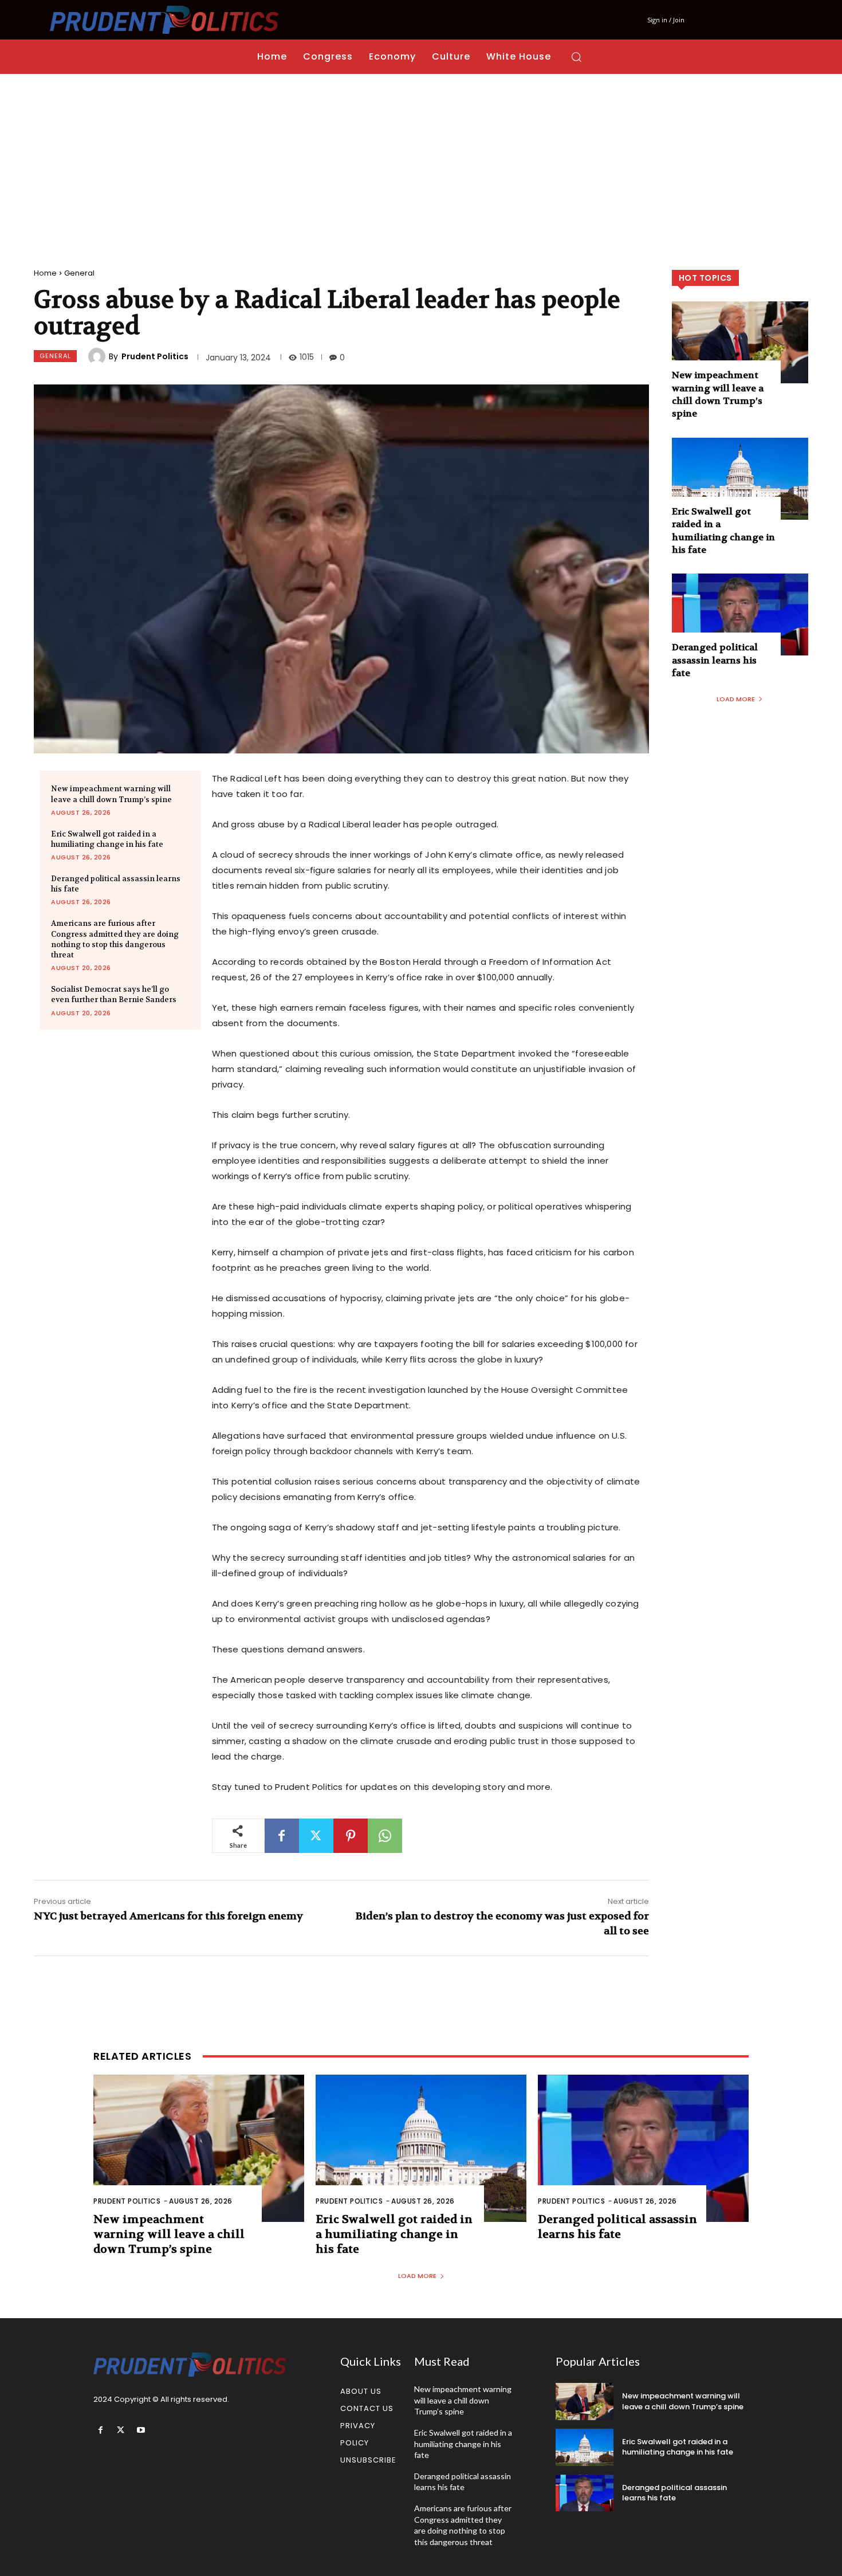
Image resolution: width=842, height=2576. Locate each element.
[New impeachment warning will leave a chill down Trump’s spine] (740, 342)
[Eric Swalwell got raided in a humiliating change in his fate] (740, 479)
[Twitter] (316, 1836)
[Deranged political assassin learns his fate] (740, 614)
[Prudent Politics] (99, 356)
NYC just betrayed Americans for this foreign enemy (168, 1916)
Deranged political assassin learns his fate (715, 660)
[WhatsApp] (385, 1836)
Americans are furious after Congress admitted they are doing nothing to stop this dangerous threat (115, 939)
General (79, 273)
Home (45, 273)
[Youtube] (141, 2430)
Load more (736, 699)
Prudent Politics (155, 356)
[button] (576, 57)
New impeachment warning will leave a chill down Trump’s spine (718, 394)
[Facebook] (282, 1836)
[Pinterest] (351, 1836)
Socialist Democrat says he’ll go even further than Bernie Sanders (114, 994)
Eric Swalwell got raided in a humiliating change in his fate (107, 839)
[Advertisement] (421, 160)
